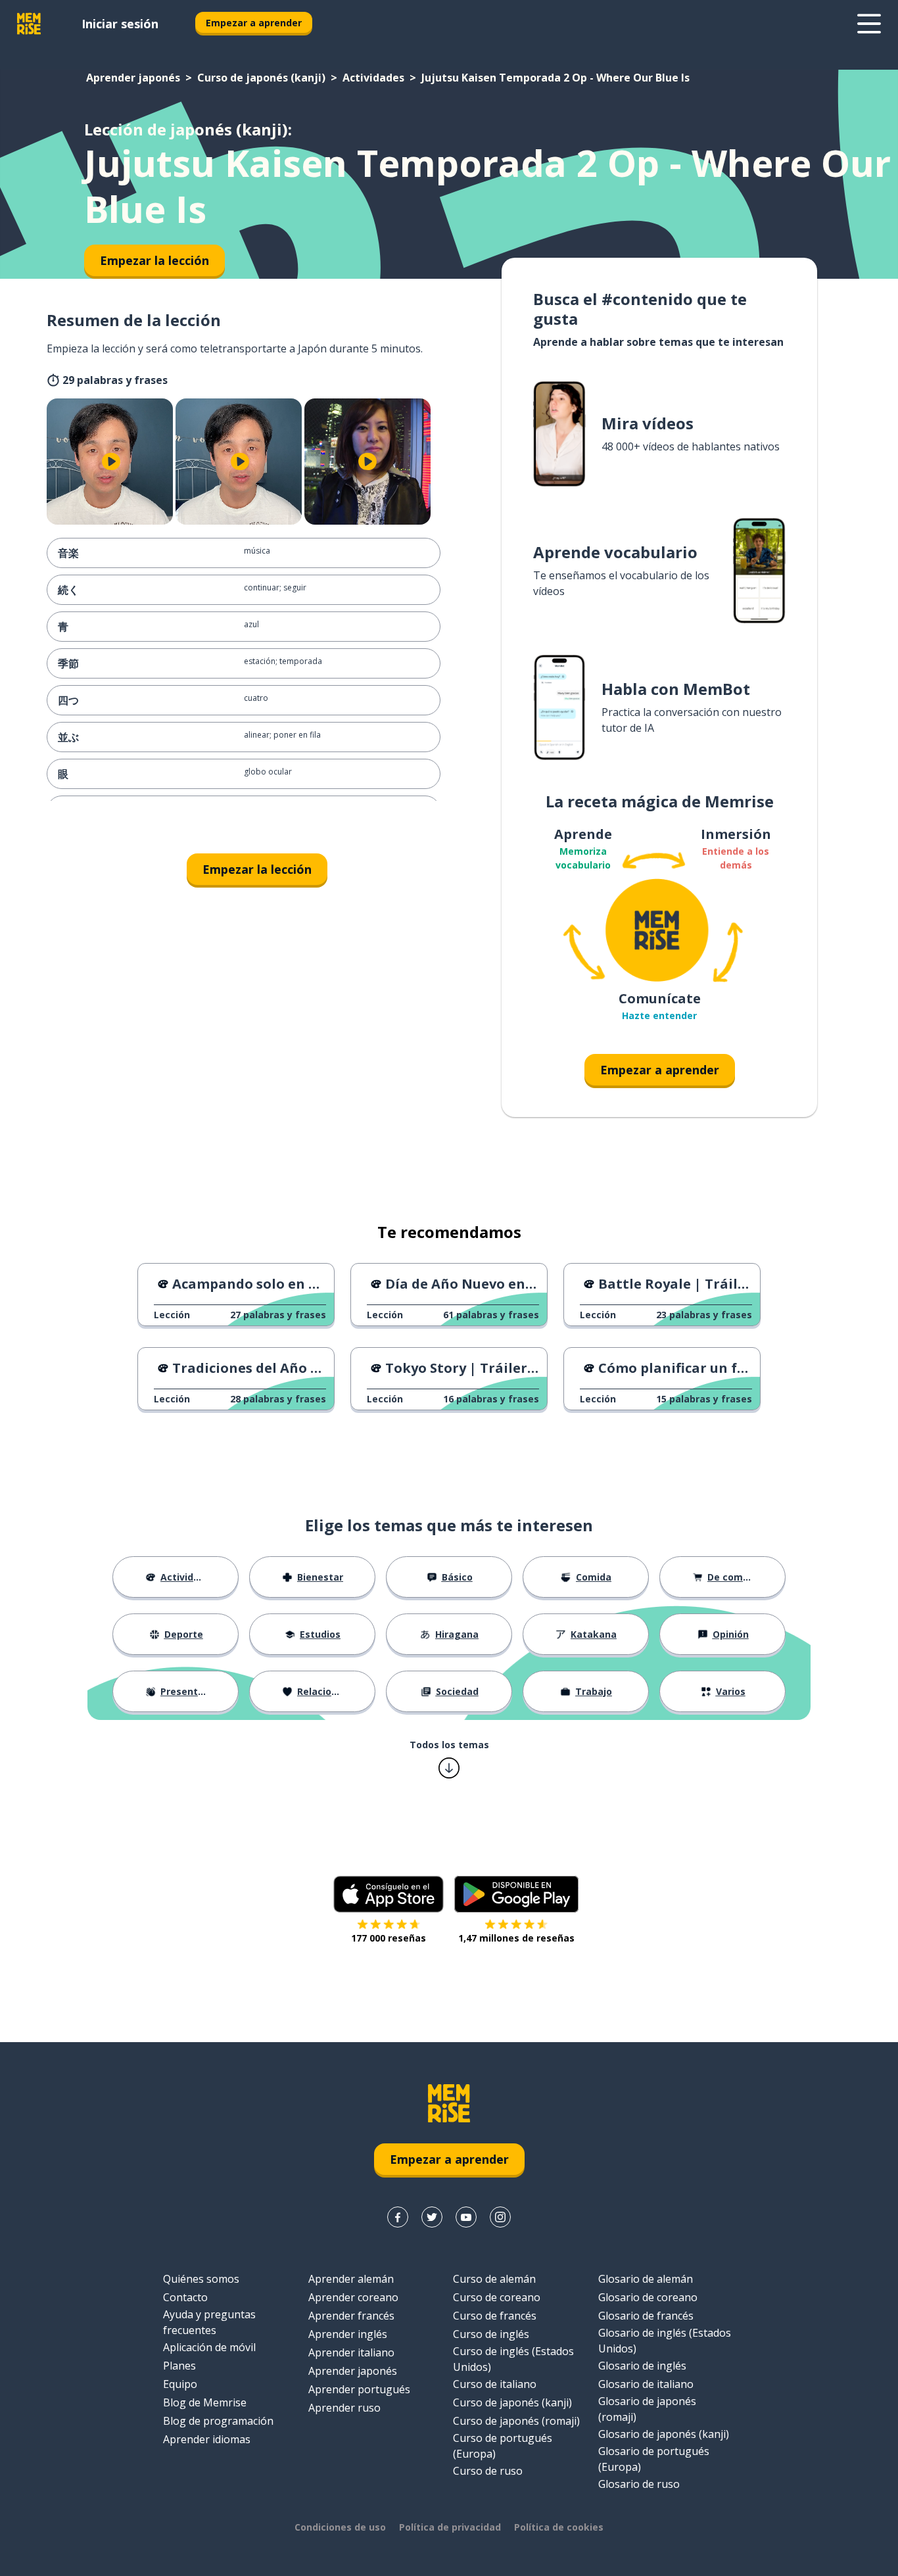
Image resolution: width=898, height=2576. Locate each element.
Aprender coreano (353, 2297)
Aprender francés (351, 2316)
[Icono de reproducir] (111, 462)
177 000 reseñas (389, 1938)
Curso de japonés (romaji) (516, 2421)
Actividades (373, 78)
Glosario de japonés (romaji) (647, 2409)
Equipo (180, 2384)
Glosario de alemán (646, 2279)
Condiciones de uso (340, 2527)
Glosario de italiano (646, 2384)
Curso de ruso (488, 2471)
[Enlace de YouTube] (466, 2217)
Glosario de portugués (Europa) (654, 2459)
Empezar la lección (257, 869)
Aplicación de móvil (209, 2347)
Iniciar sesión (120, 24)
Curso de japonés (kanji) (261, 78)
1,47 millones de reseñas (516, 1938)
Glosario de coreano (648, 2297)
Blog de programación (218, 2421)
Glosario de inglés (642, 2366)
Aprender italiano (351, 2352)
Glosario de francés (646, 2316)
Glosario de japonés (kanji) (664, 2434)
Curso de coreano (497, 2297)
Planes (179, 2366)
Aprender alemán (351, 2279)
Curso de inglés (491, 2334)
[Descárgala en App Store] (389, 1894)
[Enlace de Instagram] (500, 2217)
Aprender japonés (133, 78)
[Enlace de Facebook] (398, 2217)
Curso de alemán (494, 2279)
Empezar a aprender (254, 23)
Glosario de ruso (639, 2484)
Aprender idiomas (207, 2439)
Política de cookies (559, 2527)
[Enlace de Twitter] (432, 2217)
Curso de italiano (495, 2384)
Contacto (185, 2297)
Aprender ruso (344, 2408)
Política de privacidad (450, 2527)
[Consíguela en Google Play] (516, 1894)
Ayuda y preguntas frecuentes (209, 2322)
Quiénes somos (201, 2279)
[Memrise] (29, 24)
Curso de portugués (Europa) (503, 2446)
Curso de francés (495, 2316)
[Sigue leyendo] (869, 24)
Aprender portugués (359, 2389)
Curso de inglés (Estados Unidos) (513, 2359)
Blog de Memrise (205, 2402)
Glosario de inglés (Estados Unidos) (665, 2341)
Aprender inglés (348, 2334)
